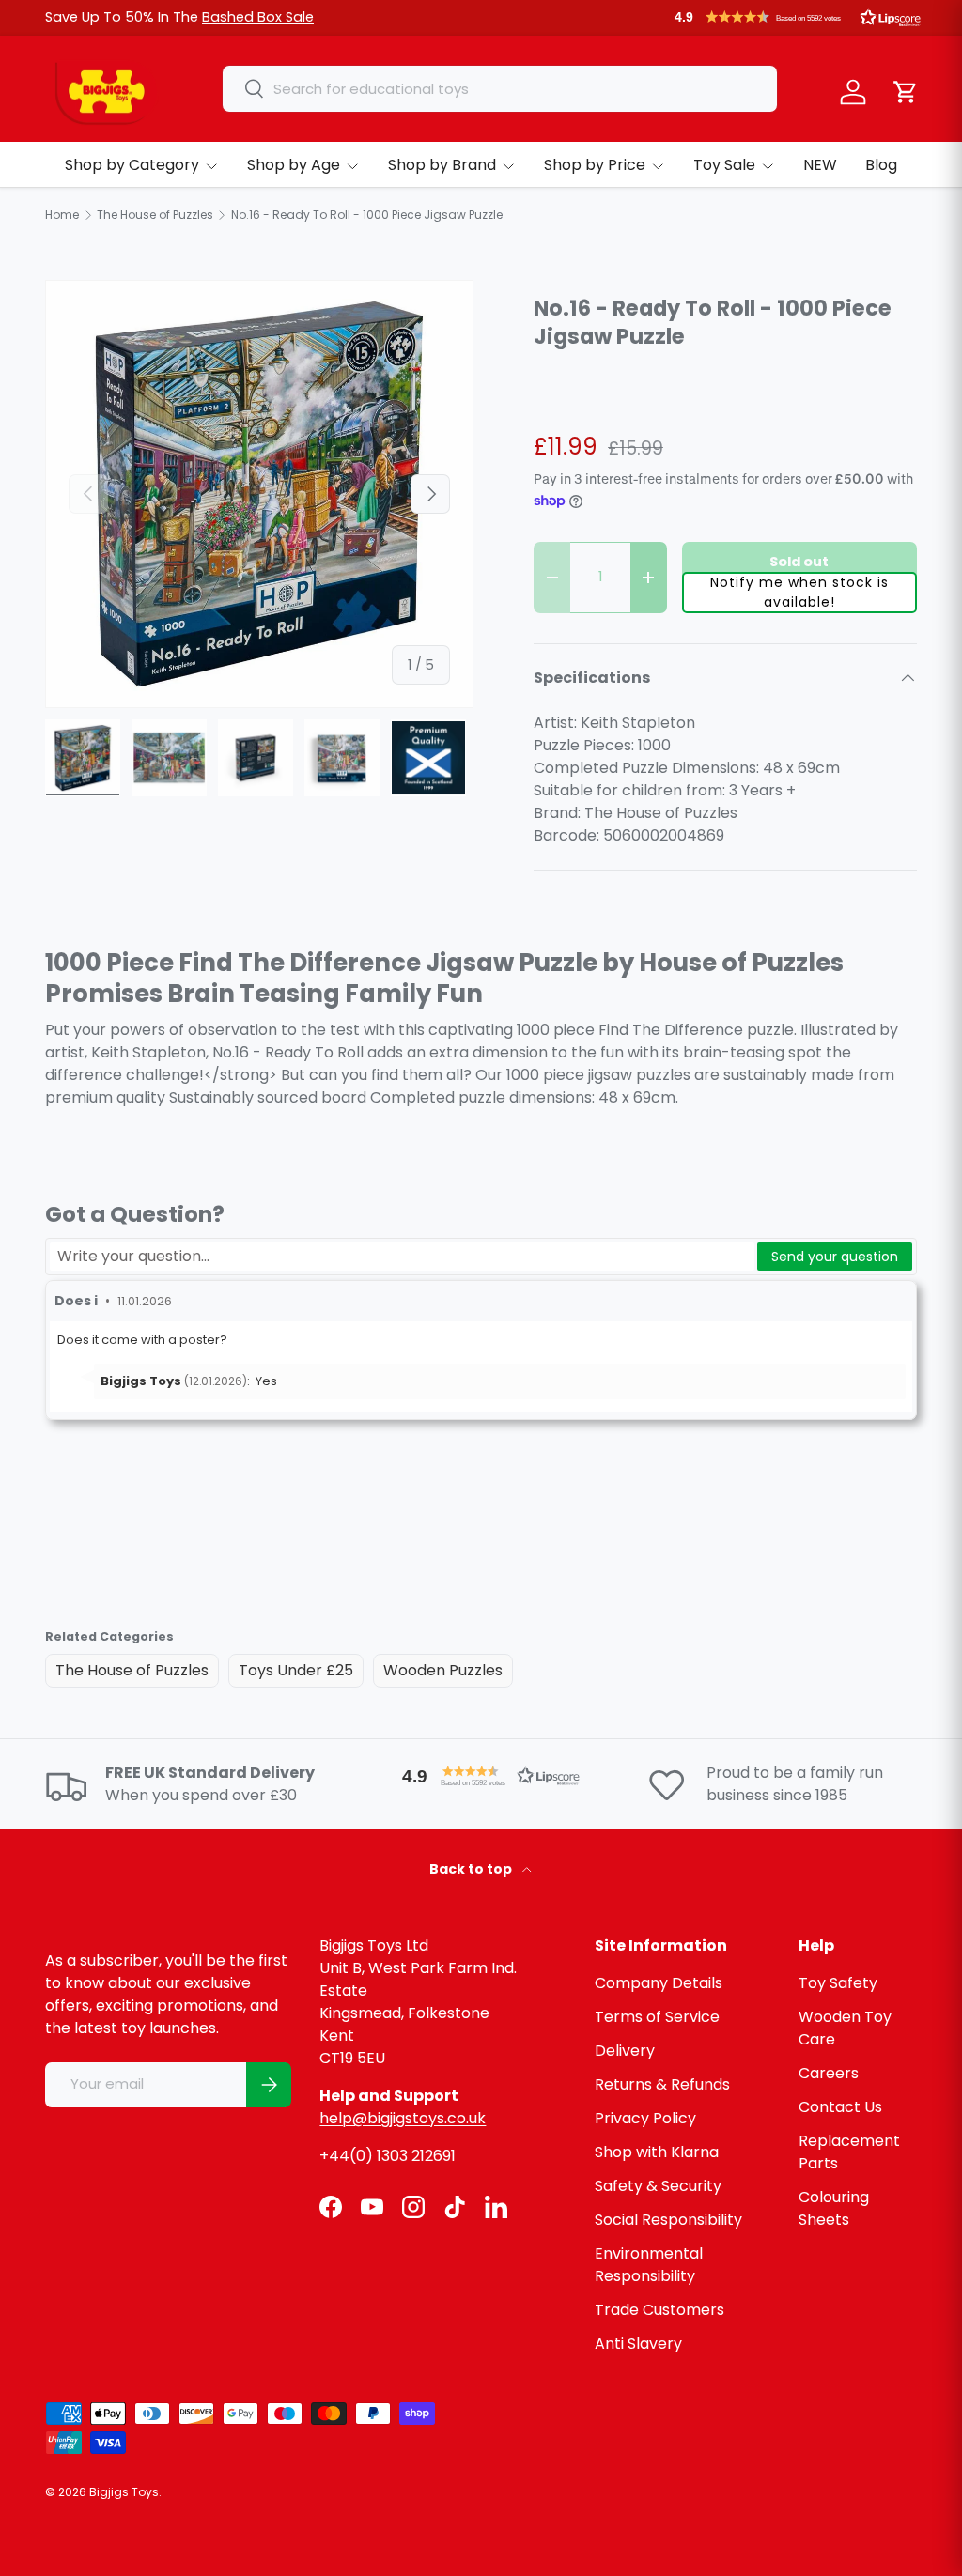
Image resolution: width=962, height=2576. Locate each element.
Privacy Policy (645, 2118)
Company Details (659, 1983)
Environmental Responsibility (649, 2265)
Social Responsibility (668, 2220)
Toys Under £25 (296, 1670)
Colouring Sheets (834, 2208)
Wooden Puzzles (443, 1670)
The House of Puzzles (132, 1670)
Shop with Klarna (657, 2152)
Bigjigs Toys (124, 2492)
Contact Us (840, 2107)
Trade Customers (659, 2310)
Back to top (472, 1869)
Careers (829, 2073)
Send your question (835, 1257)
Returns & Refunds (662, 2084)
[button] (798, 17)
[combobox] (500, 89)
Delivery (625, 2051)
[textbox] (402, 1257)
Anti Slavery (638, 2344)
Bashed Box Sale (258, 17)
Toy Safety (838, 1983)
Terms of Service (657, 2017)
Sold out (799, 562)
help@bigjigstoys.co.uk (403, 2118)
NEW (820, 165)
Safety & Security (658, 2186)
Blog (881, 165)
